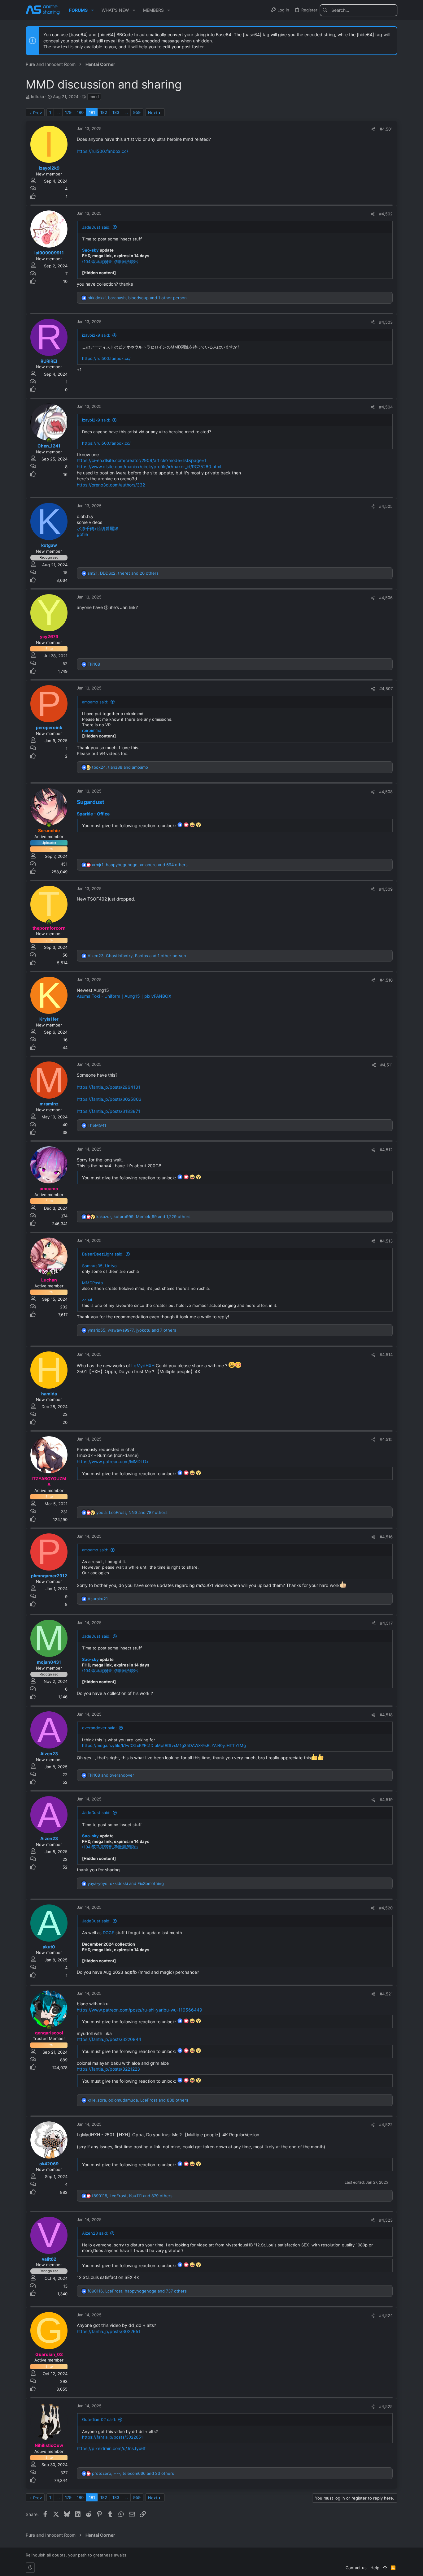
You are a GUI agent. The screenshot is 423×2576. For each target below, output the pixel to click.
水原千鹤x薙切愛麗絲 (98, 528)
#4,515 (386, 1439)
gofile (82, 534)
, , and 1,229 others (143, 1217)
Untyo (111, 1266)
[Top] (385, 2568)
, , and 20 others (123, 573)
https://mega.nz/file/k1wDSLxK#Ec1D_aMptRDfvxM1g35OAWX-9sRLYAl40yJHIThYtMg (164, 1745)
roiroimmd (92, 730)
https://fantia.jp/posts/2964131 (109, 1087)
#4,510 (386, 980)
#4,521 (386, 1994)
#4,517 (386, 1623)
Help (375, 2568)
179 (68, 112)
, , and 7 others (132, 1330)
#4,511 (386, 1065)
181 (92, 112)
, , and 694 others (140, 865)
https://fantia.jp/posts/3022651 (109, 2331)
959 (137, 112)
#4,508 (386, 792)
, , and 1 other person (137, 298)
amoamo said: (95, 702)
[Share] (373, 129)
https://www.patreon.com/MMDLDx (113, 1461)
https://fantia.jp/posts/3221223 (108, 2069)
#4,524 (386, 2315)
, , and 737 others (137, 2291)
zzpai (87, 1299)
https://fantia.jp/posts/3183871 (109, 1111)
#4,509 (386, 889)
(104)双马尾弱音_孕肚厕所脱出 (110, 261)
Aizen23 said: (95, 2233)
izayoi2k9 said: (96, 335)
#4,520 (386, 1908)
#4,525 (386, 2406)
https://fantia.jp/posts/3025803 (109, 1099)
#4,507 (386, 689)
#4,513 (386, 1241)
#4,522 (386, 2124)
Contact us (356, 2568)
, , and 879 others (132, 2196)
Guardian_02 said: (99, 2419)
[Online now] (49, 440)
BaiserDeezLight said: (103, 1254)
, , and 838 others (138, 2100)
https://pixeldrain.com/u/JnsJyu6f (111, 2448)
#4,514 (386, 1355)
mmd (94, 97)
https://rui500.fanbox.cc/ (102, 151)
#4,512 (386, 1150)
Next (153, 113)
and (111, 1775)
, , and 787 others (132, 1512)
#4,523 (386, 2220)
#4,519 (386, 1800)
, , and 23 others (133, 2473)
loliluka (37, 97)
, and (120, 767)
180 (80, 112)
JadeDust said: (96, 227)
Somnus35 (92, 1266)
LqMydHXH (143, 1365)
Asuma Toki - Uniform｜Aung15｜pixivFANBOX (124, 996)
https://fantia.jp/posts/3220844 (109, 2039)
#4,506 (386, 598)
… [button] (58, 112)
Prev (37, 113)
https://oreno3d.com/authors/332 (111, 485)
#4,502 (386, 214)
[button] (92, 10)
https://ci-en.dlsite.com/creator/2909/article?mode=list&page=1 (142, 460)
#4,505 (386, 506)
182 (104, 112)
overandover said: (99, 1728)
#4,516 (386, 1537)
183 (116, 112)
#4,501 (386, 129)
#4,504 (386, 407)
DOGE (109, 1933)
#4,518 (386, 1715)
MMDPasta (92, 1283)
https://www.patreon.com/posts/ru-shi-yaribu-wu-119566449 (140, 2010)
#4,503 (386, 322)
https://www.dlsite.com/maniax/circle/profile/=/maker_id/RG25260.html (149, 467)
